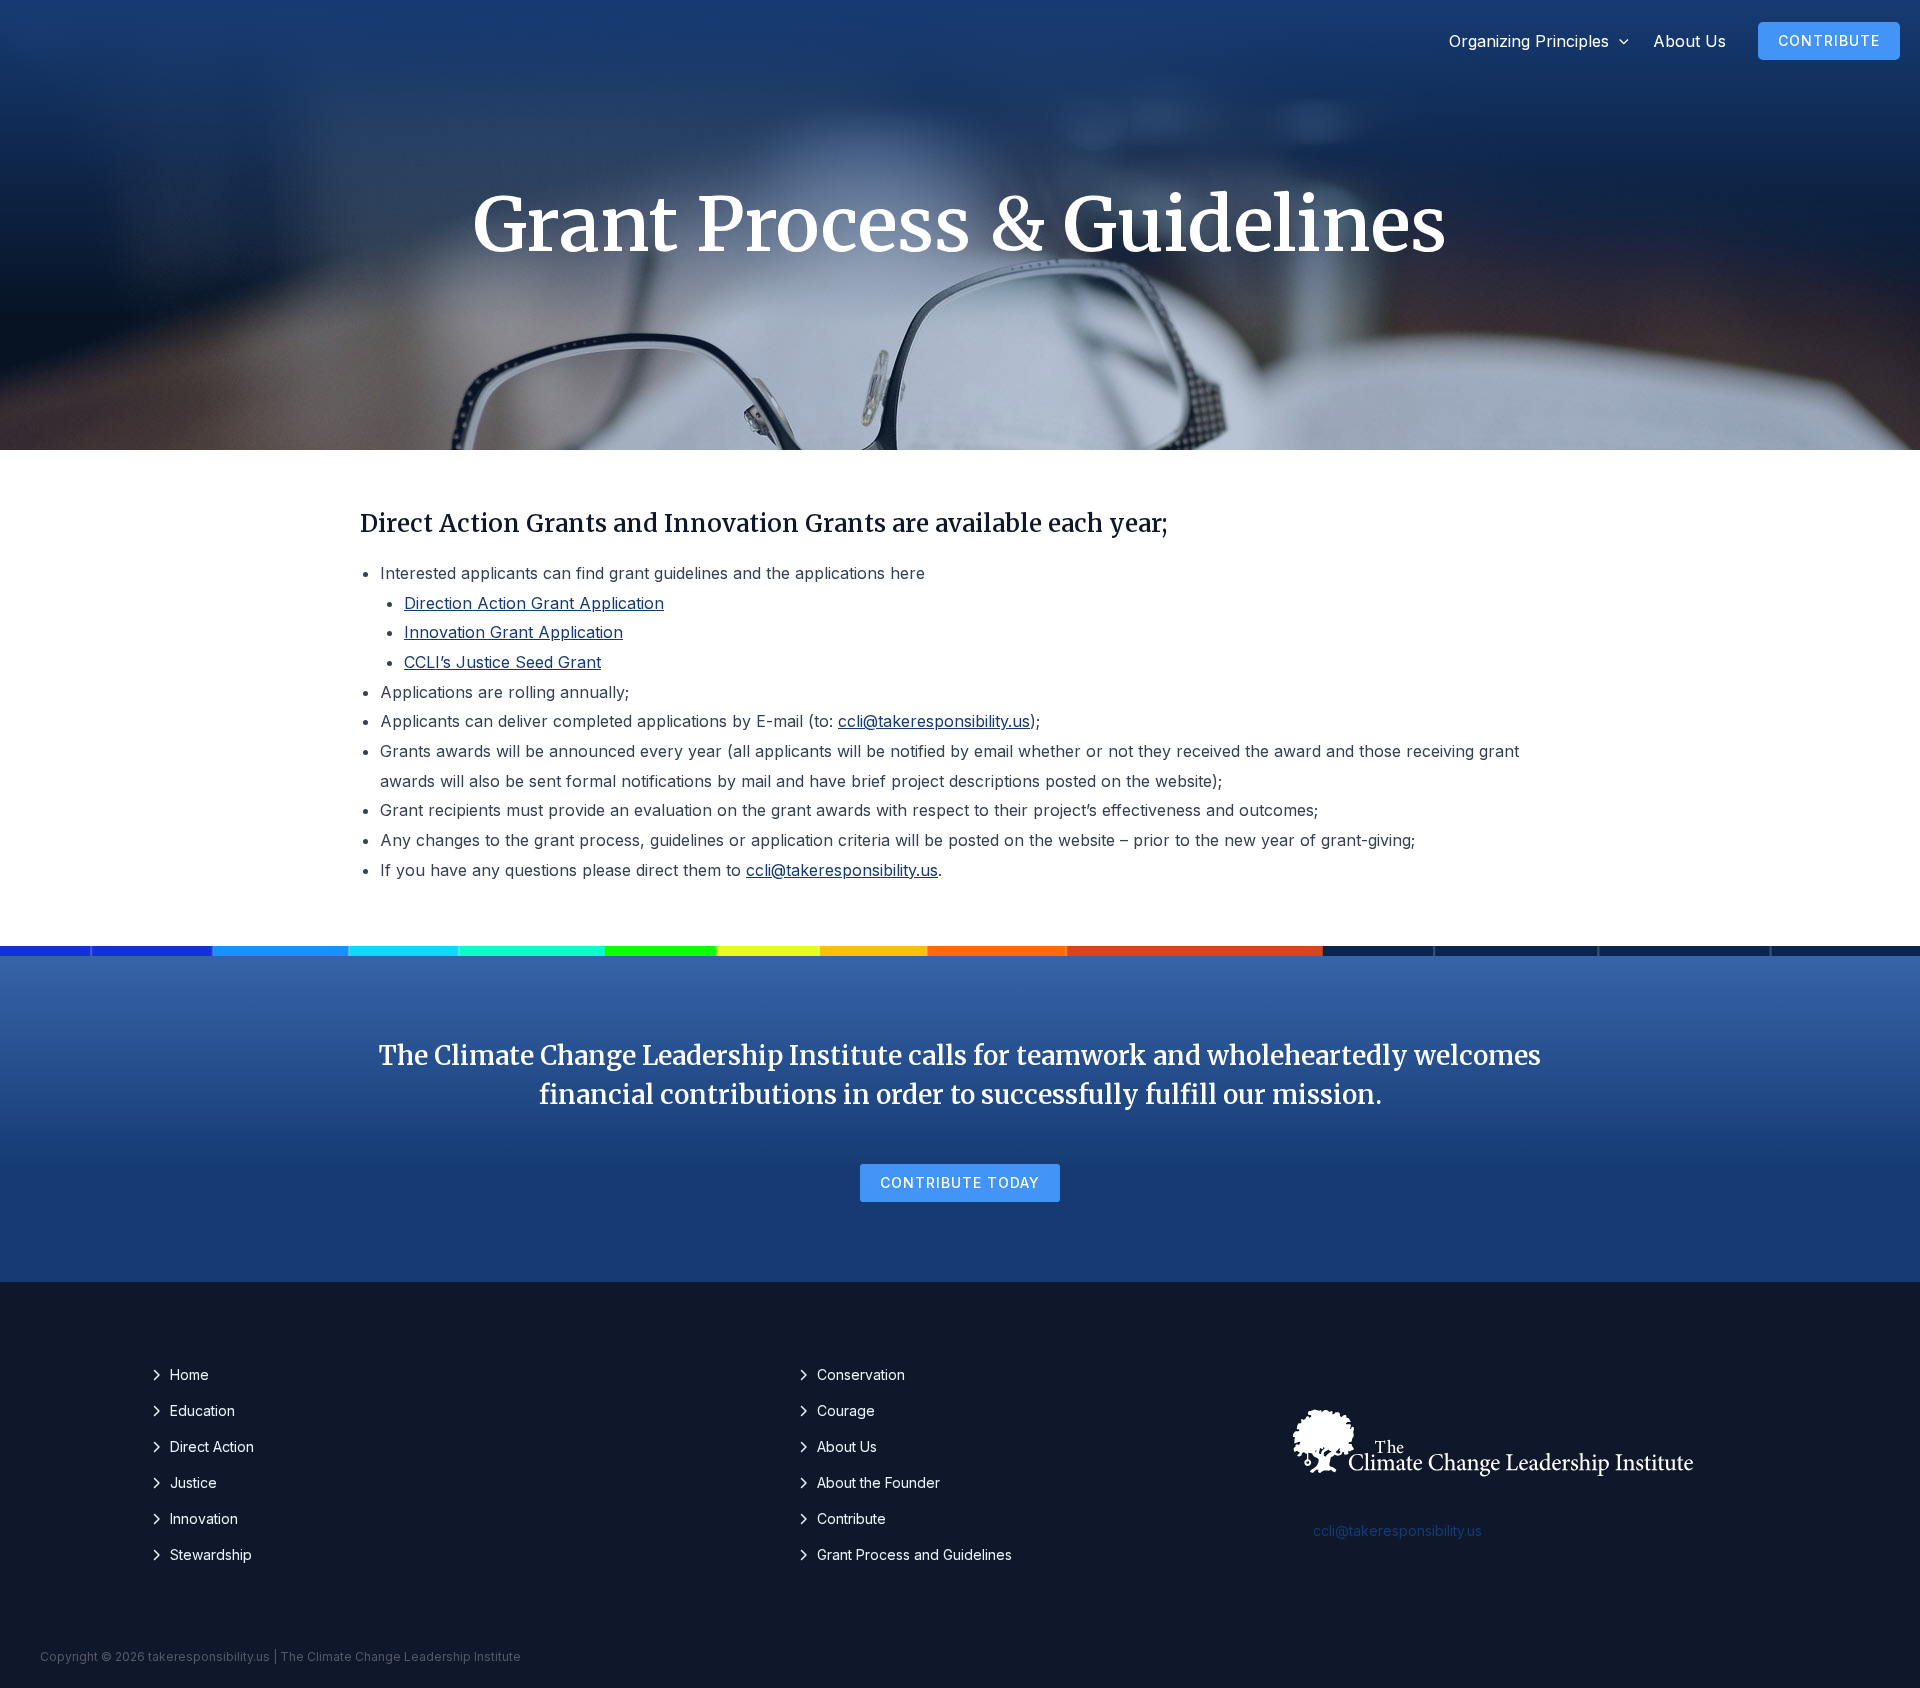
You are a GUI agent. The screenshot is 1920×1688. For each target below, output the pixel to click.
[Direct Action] (202, 1447)
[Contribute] (841, 1519)
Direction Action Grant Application (534, 603)
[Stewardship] (201, 1555)
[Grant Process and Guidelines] (904, 1555)
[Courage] (836, 1411)
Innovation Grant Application (513, 632)
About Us (1689, 41)
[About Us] (837, 1447)
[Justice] (183, 1483)
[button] (1619, 41)
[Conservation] (851, 1375)
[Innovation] (194, 1519)
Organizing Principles (1529, 41)
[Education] (192, 1411)
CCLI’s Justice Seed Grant (502, 662)
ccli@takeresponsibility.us (934, 721)
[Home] (179, 1375)
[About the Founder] (868, 1483)
